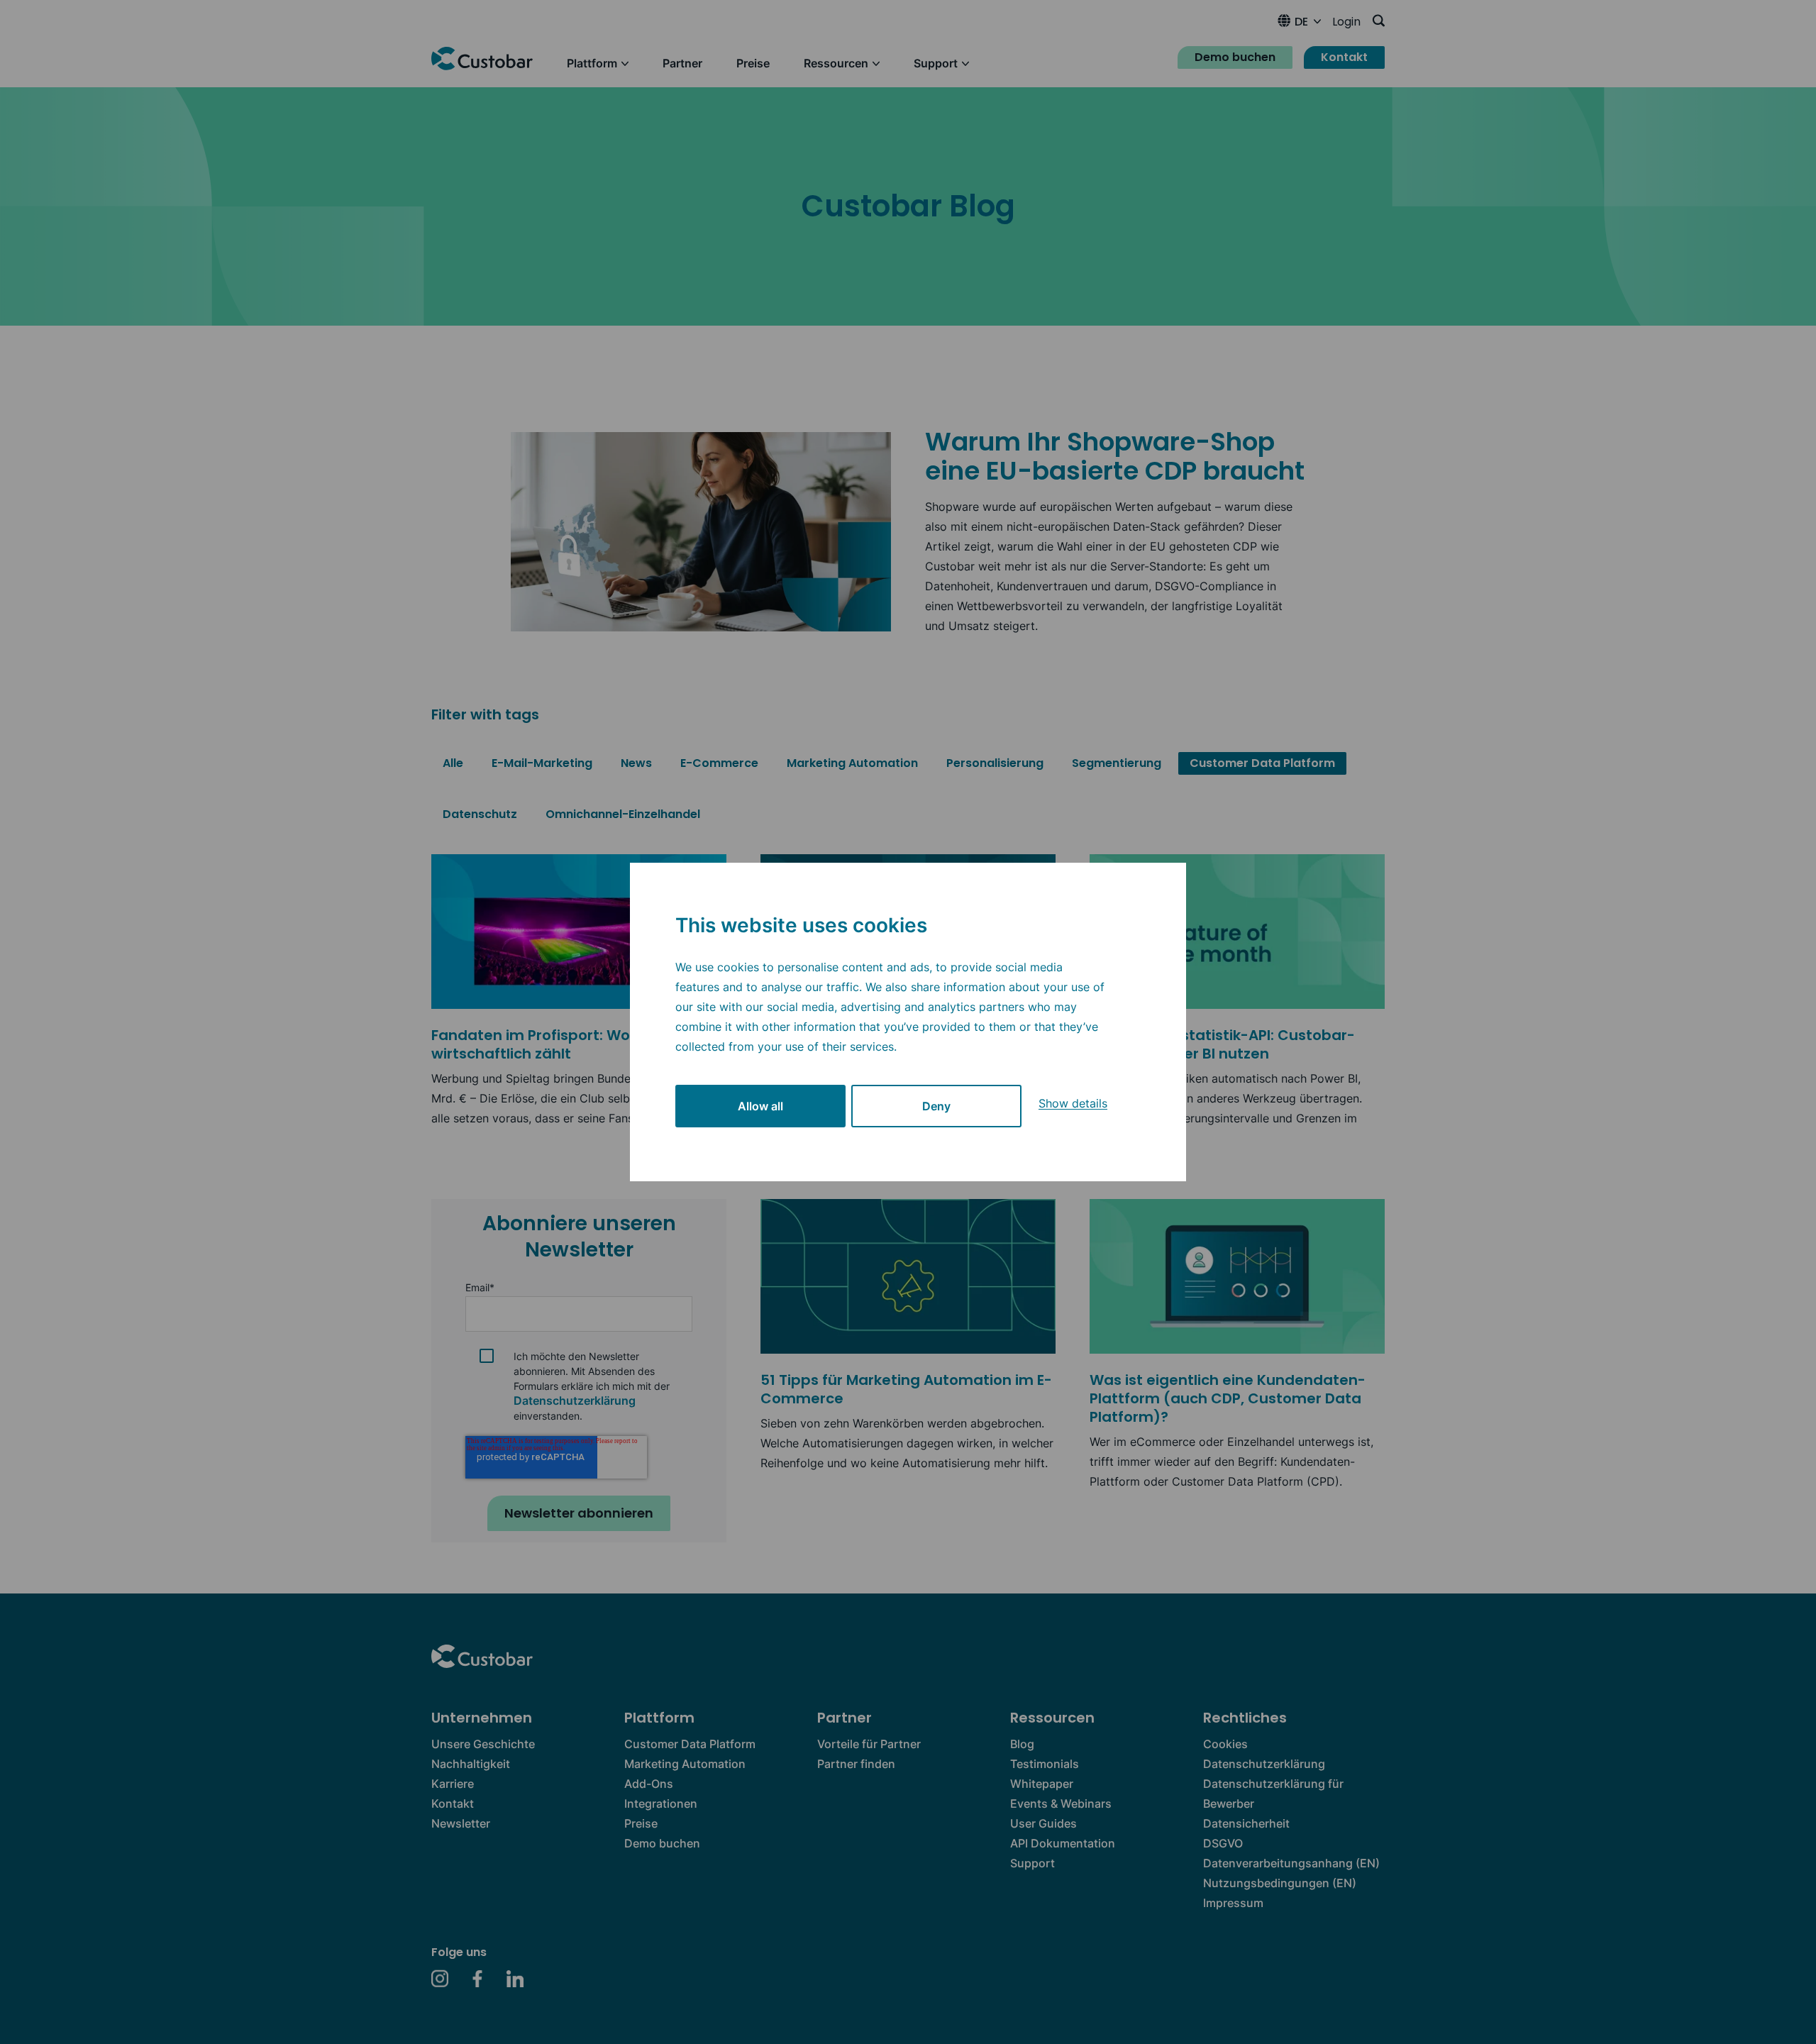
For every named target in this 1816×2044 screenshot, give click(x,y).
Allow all (760, 1106)
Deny (936, 1106)
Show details (1073, 1103)
